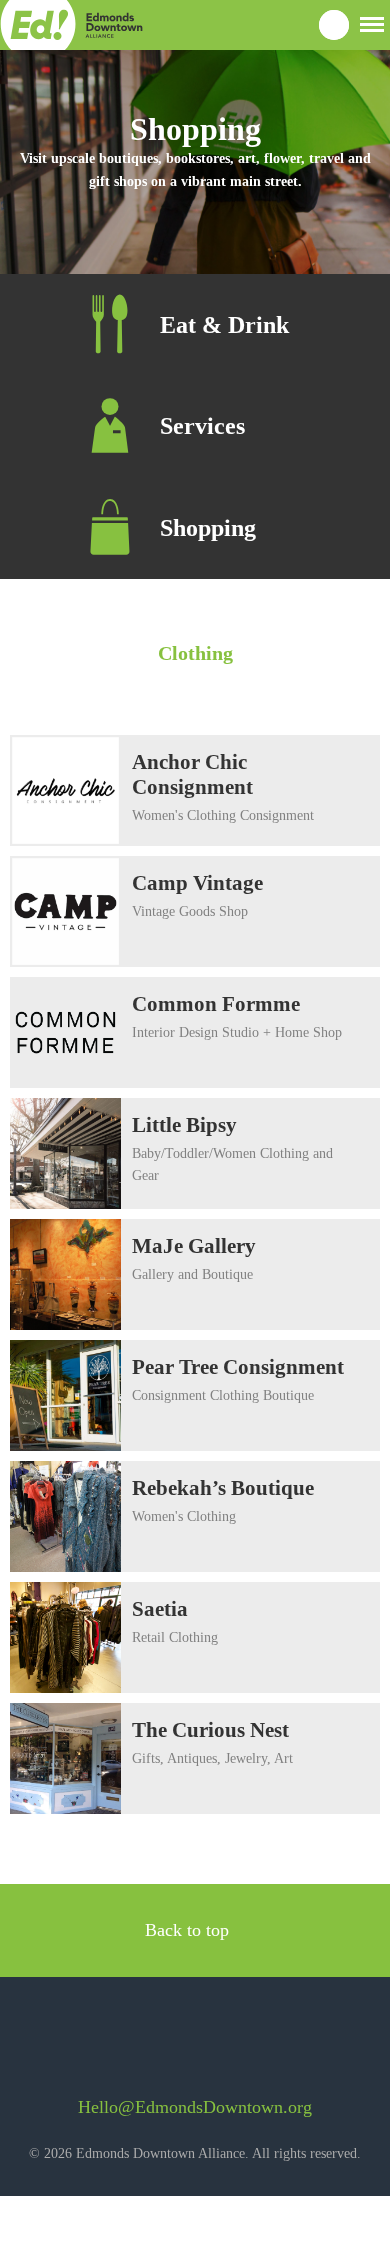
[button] (372, 22)
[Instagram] (212, 2046)
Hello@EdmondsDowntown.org (195, 2107)
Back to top (189, 1930)
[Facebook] (158, 2046)
